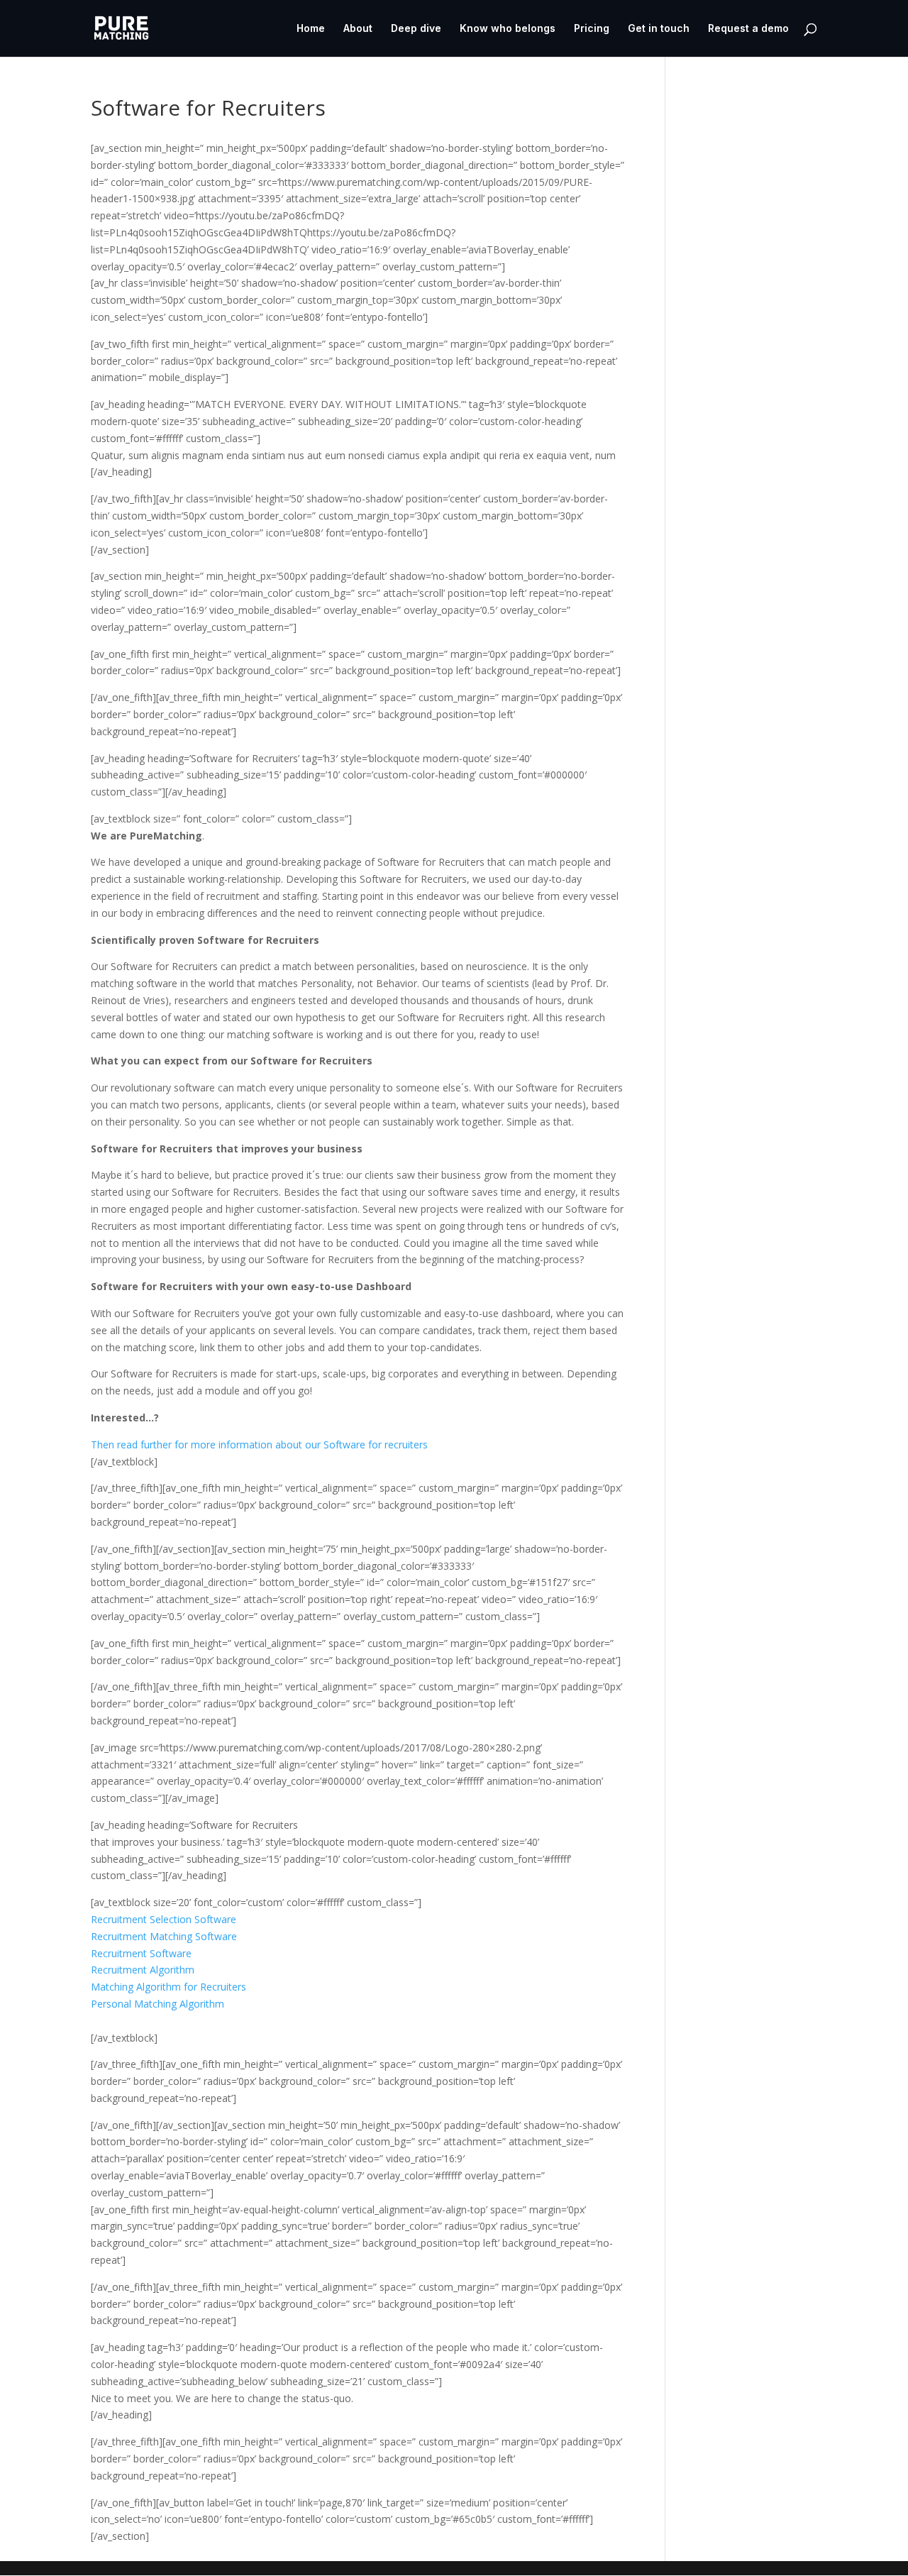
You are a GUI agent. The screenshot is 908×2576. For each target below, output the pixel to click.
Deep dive (416, 29)
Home (311, 29)
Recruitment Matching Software (164, 1936)
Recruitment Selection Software (164, 1919)
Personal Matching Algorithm (157, 2004)
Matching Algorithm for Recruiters (168, 1987)
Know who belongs (508, 29)
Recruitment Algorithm (143, 1970)
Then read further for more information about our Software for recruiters (259, 1444)
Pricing (592, 29)
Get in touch (659, 29)
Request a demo (748, 29)
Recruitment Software (141, 1953)
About (358, 29)
